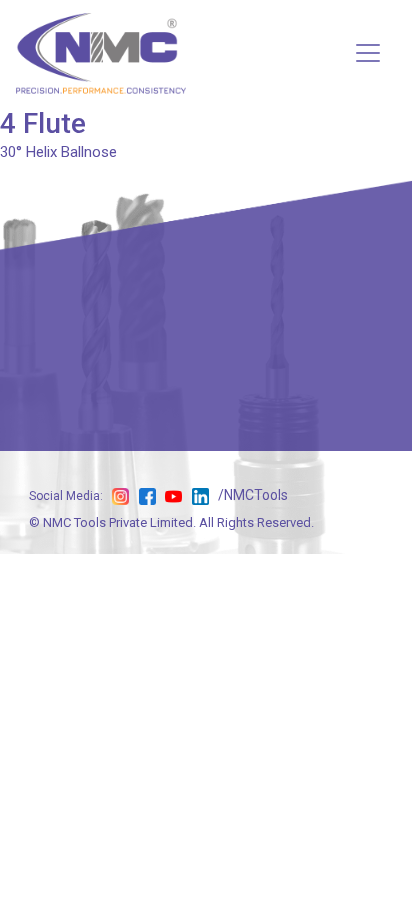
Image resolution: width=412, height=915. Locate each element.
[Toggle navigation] (368, 53)
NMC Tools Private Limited (118, 522)
